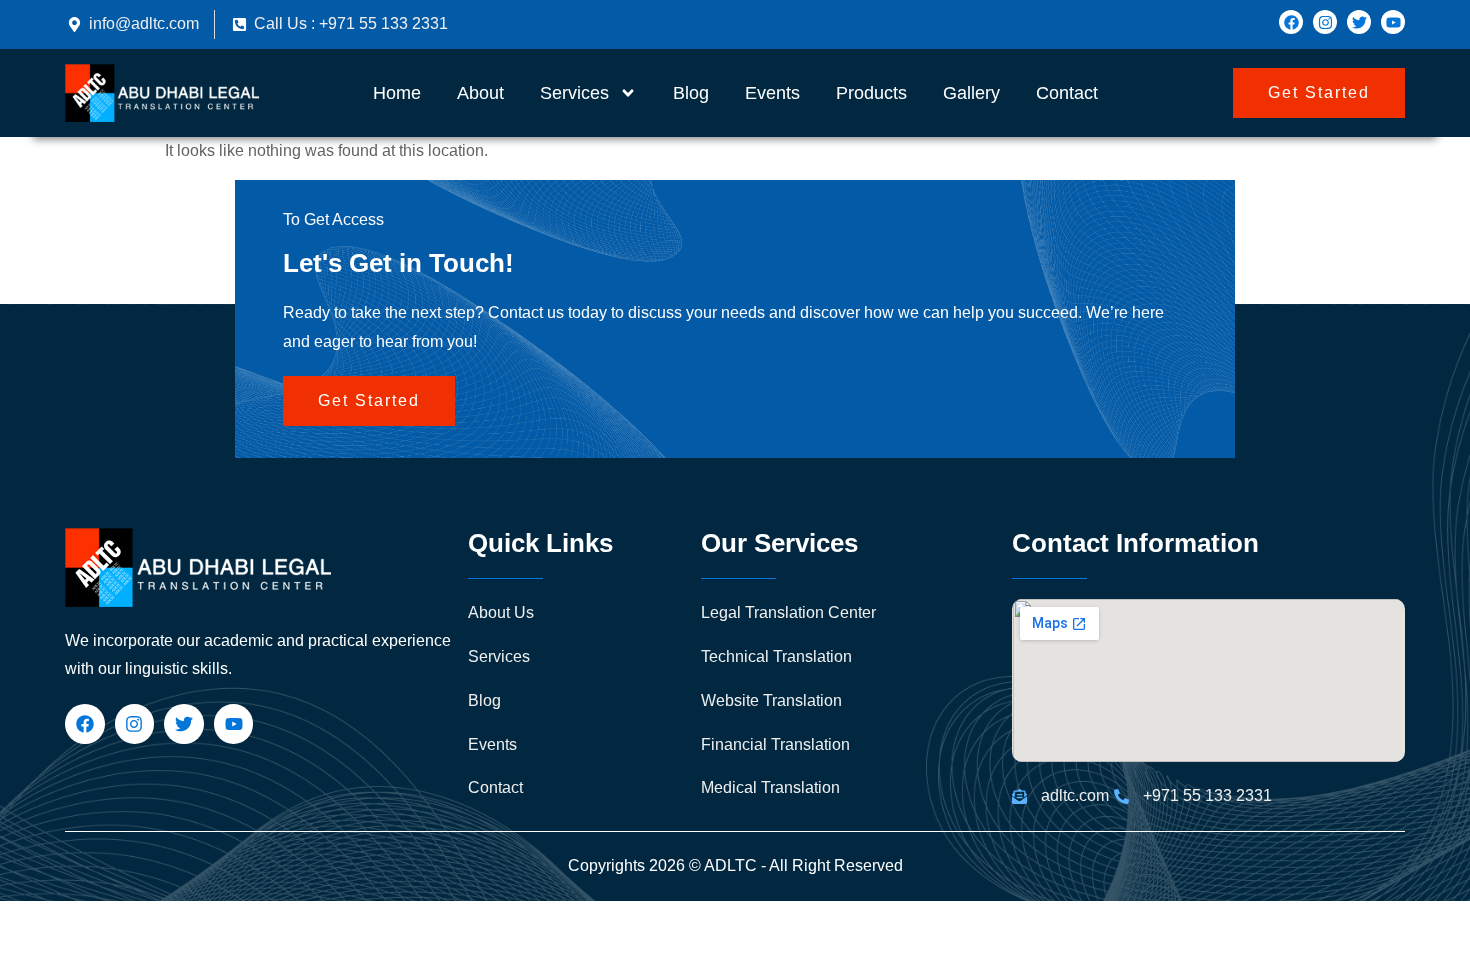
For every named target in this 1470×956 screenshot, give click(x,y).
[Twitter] (1359, 22)
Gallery (971, 93)
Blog (691, 93)
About (480, 93)
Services (574, 93)
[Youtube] (1393, 22)
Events (772, 93)
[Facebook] (1291, 22)
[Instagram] (1325, 22)
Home (397, 93)
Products (871, 93)
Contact (1067, 93)
